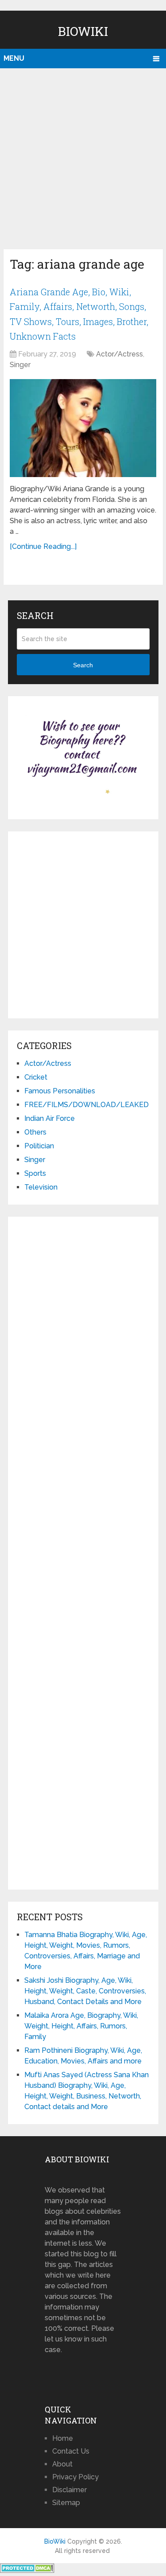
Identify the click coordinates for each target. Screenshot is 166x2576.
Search (83, 665)
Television (41, 1187)
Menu (14, 58)
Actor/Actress (120, 354)
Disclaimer (69, 2490)
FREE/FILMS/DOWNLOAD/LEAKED (87, 1105)
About (62, 2464)
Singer (20, 365)
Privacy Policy (75, 2477)
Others (35, 1132)
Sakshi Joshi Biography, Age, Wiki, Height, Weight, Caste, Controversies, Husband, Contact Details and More (85, 1991)
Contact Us (71, 2451)
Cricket (36, 1077)
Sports (35, 1173)
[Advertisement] (83, 156)
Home (63, 2438)
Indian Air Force (50, 1118)
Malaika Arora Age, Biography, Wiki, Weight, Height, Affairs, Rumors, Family (81, 2026)
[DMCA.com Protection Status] (27, 2570)
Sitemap (66, 2503)
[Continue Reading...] (43, 546)
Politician (39, 1146)
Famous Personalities (60, 1091)
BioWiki (83, 31)
